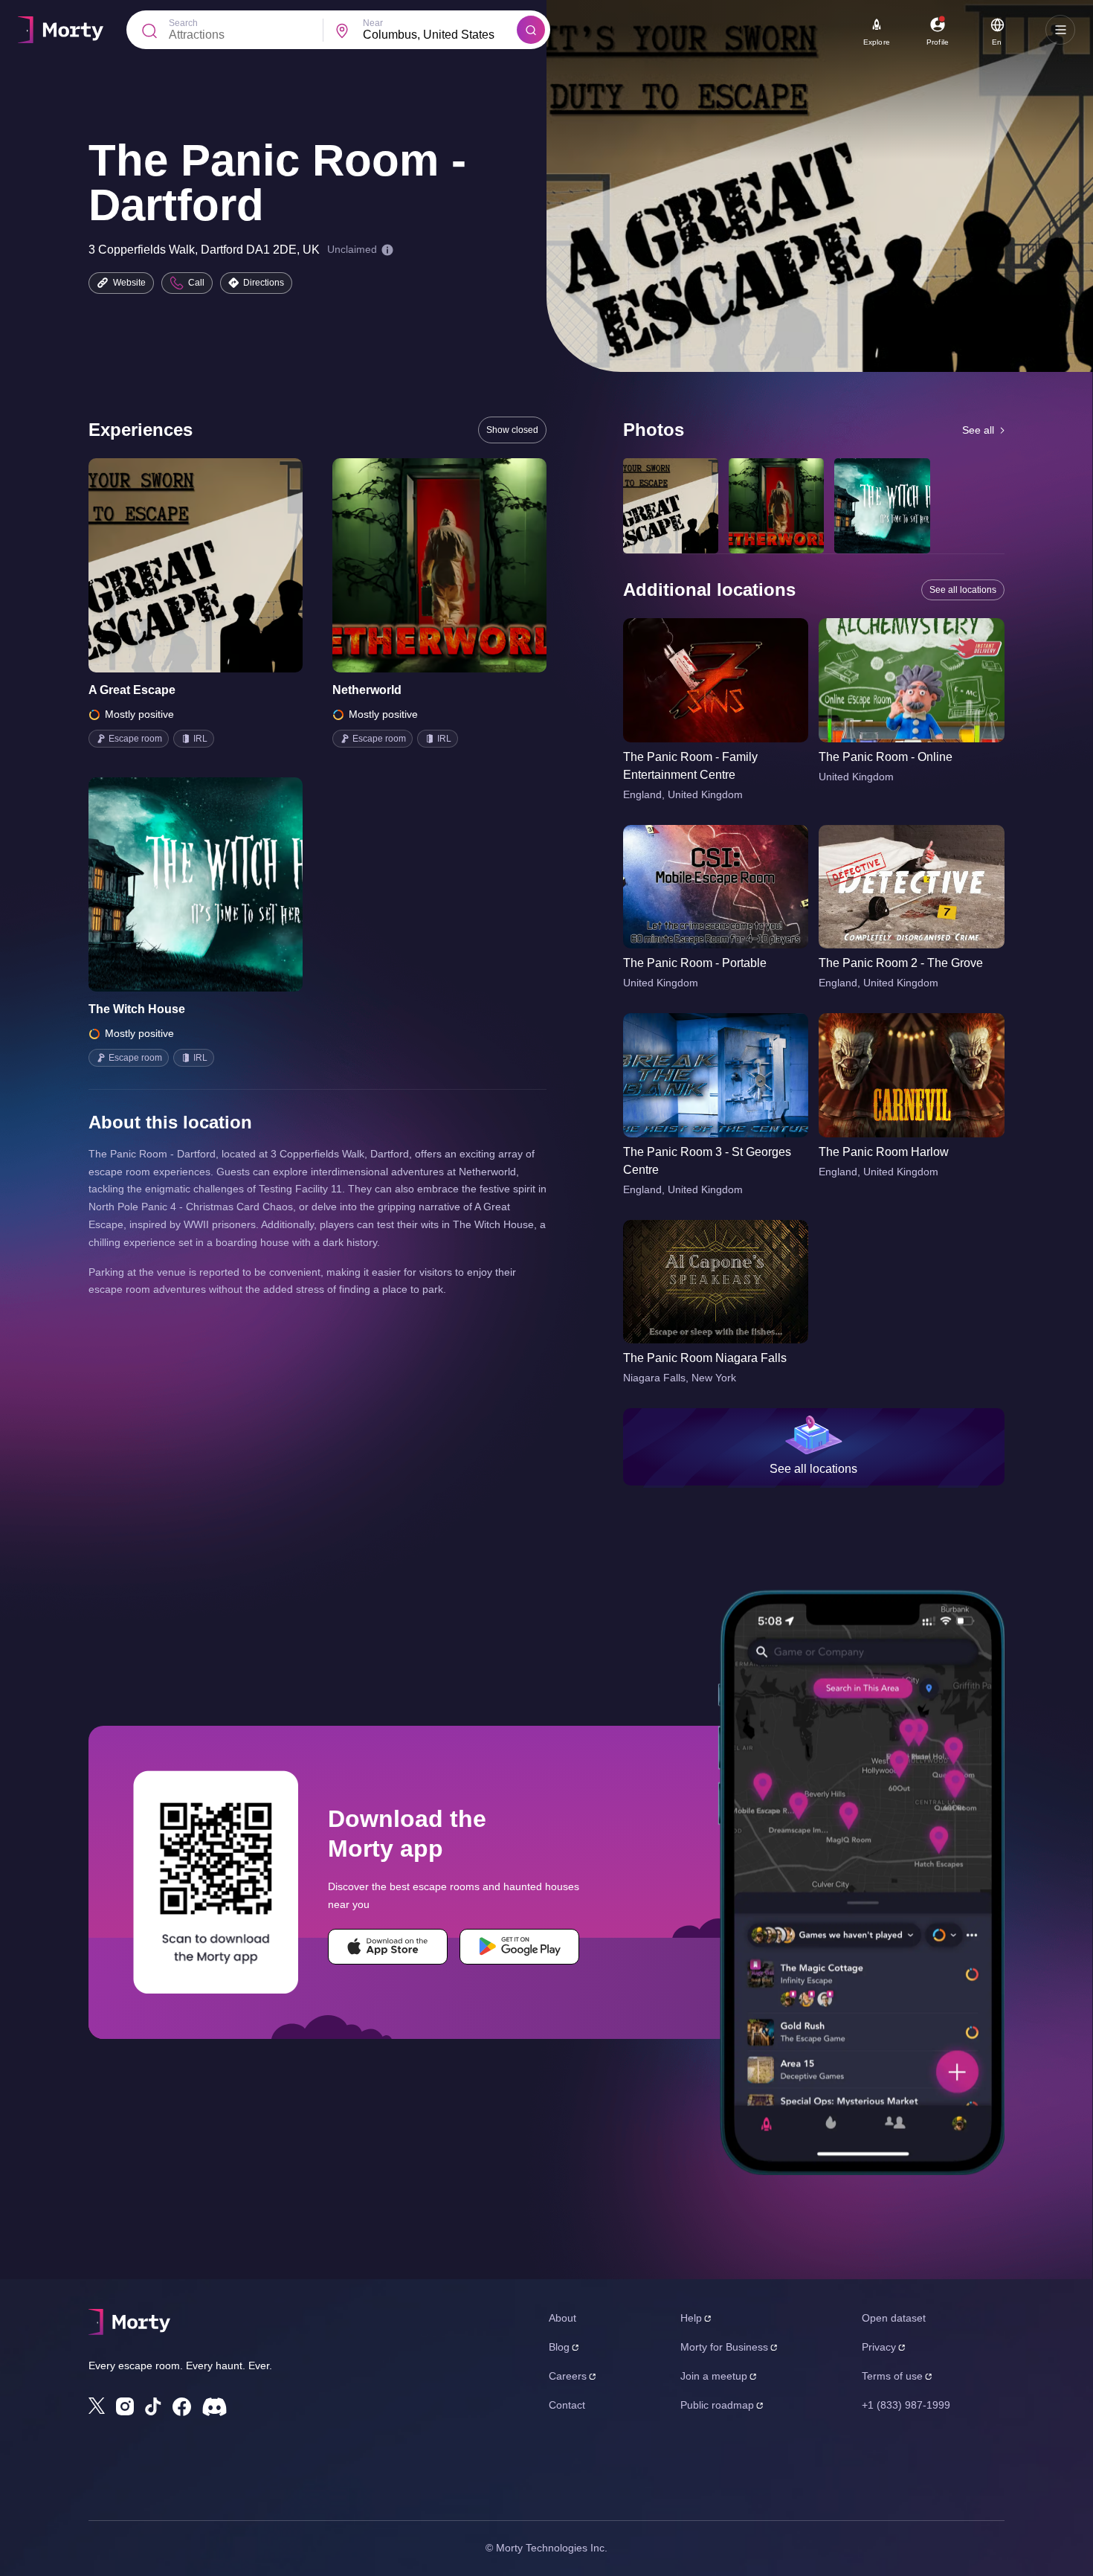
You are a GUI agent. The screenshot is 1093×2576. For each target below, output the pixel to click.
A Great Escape (132, 690)
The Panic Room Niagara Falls (705, 1358)
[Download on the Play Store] (519, 1947)
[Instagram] (125, 2406)
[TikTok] (153, 2407)
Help (691, 2318)
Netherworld (367, 690)
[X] (97, 2406)
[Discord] (215, 2407)
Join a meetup (714, 2376)
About (562, 2318)
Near (373, 23)
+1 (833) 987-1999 (906, 2405)
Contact (567, 2405)
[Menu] (1060, 30)
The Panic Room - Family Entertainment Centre (690, 766)
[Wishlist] (175, 565)
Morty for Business (724, 2347)
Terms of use (892, 2376)
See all (978, 430)
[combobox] (440, 35)
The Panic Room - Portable (695, 963)
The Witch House (137, 1009)
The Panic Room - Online (886, 757)
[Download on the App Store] (388, 1947)
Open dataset (894, 2318)
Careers (568, 2376)
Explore (877, 42)
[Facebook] (182, 2407)
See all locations (963, 590)
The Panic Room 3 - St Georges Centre (707, 1161)
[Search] (531, 30)
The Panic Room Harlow (884, 1152)
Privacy (879, 2347)
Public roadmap (717, 2405)
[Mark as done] (216, 565)
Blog (559, 2347)
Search (183, 23)
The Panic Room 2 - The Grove (901, 963)
